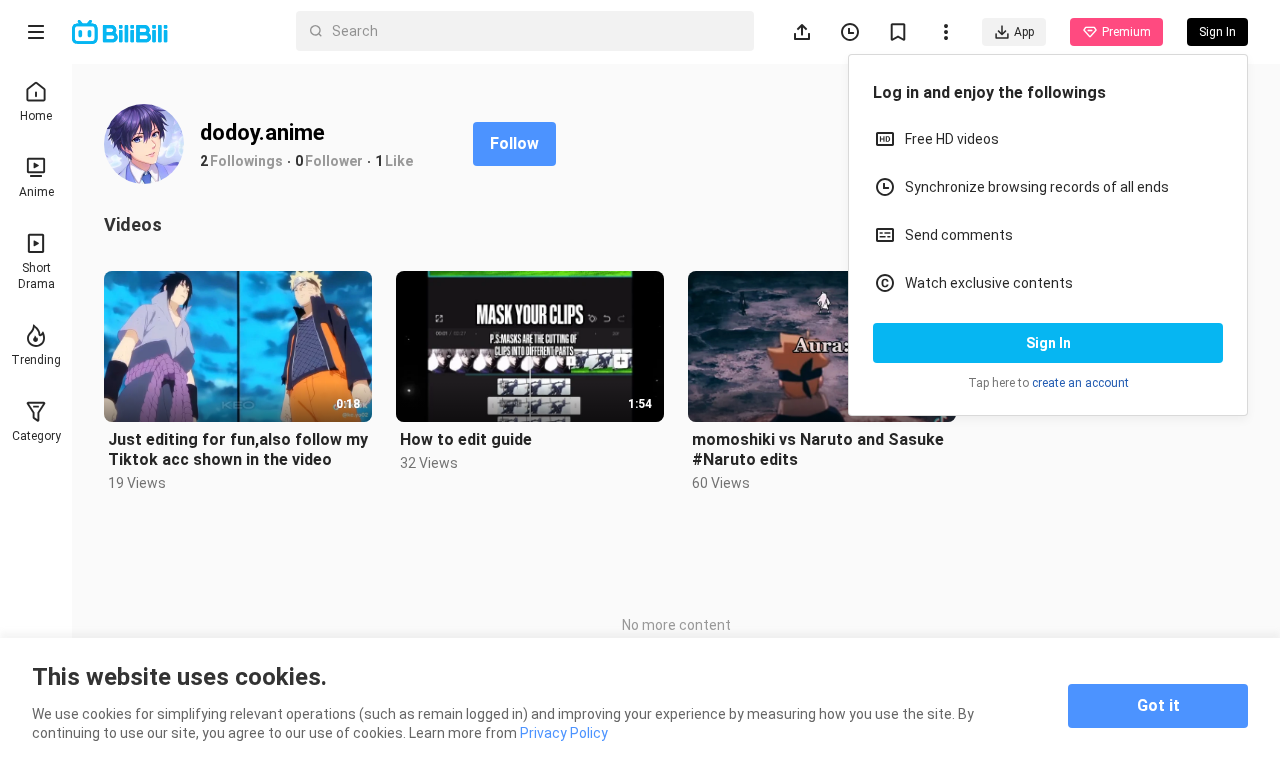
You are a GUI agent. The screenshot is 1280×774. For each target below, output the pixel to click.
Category (36, 436)
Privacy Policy (564, 733)
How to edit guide (466, 439)
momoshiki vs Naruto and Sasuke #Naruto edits (818, 449)
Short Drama (36, 276)
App (1024, 32)
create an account (1080, 383)
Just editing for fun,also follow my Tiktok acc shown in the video (238, 449)
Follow (514, 143)
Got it (1158, 705)
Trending (36, 360)
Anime (36, 192)
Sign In (1048, 343)
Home (36, 116)
